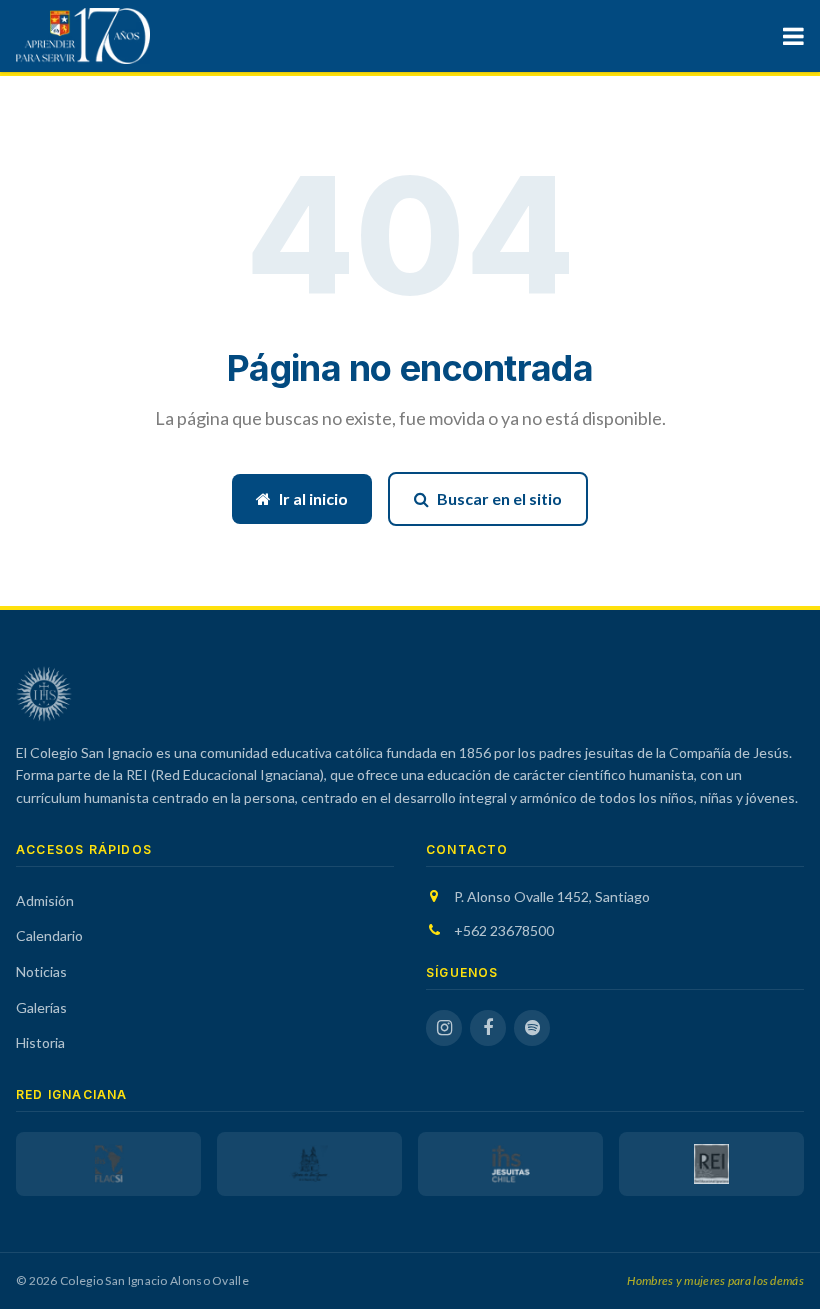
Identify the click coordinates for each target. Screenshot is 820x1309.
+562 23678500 (504, 930)
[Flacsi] (108, 1164)
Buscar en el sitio (499, 498)
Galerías (41, 1007)
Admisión (45, 900)
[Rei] (711, 1164)
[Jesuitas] (510, 1164)
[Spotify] (532, 1028)
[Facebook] (488, 1028)
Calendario (49, 935)
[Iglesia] (309, 1164)
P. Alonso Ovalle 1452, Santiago (552, 896)
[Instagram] (444, 1028)
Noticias (41, 971)
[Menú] (793, 36)
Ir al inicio (313, 498)
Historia (40, 1042)
